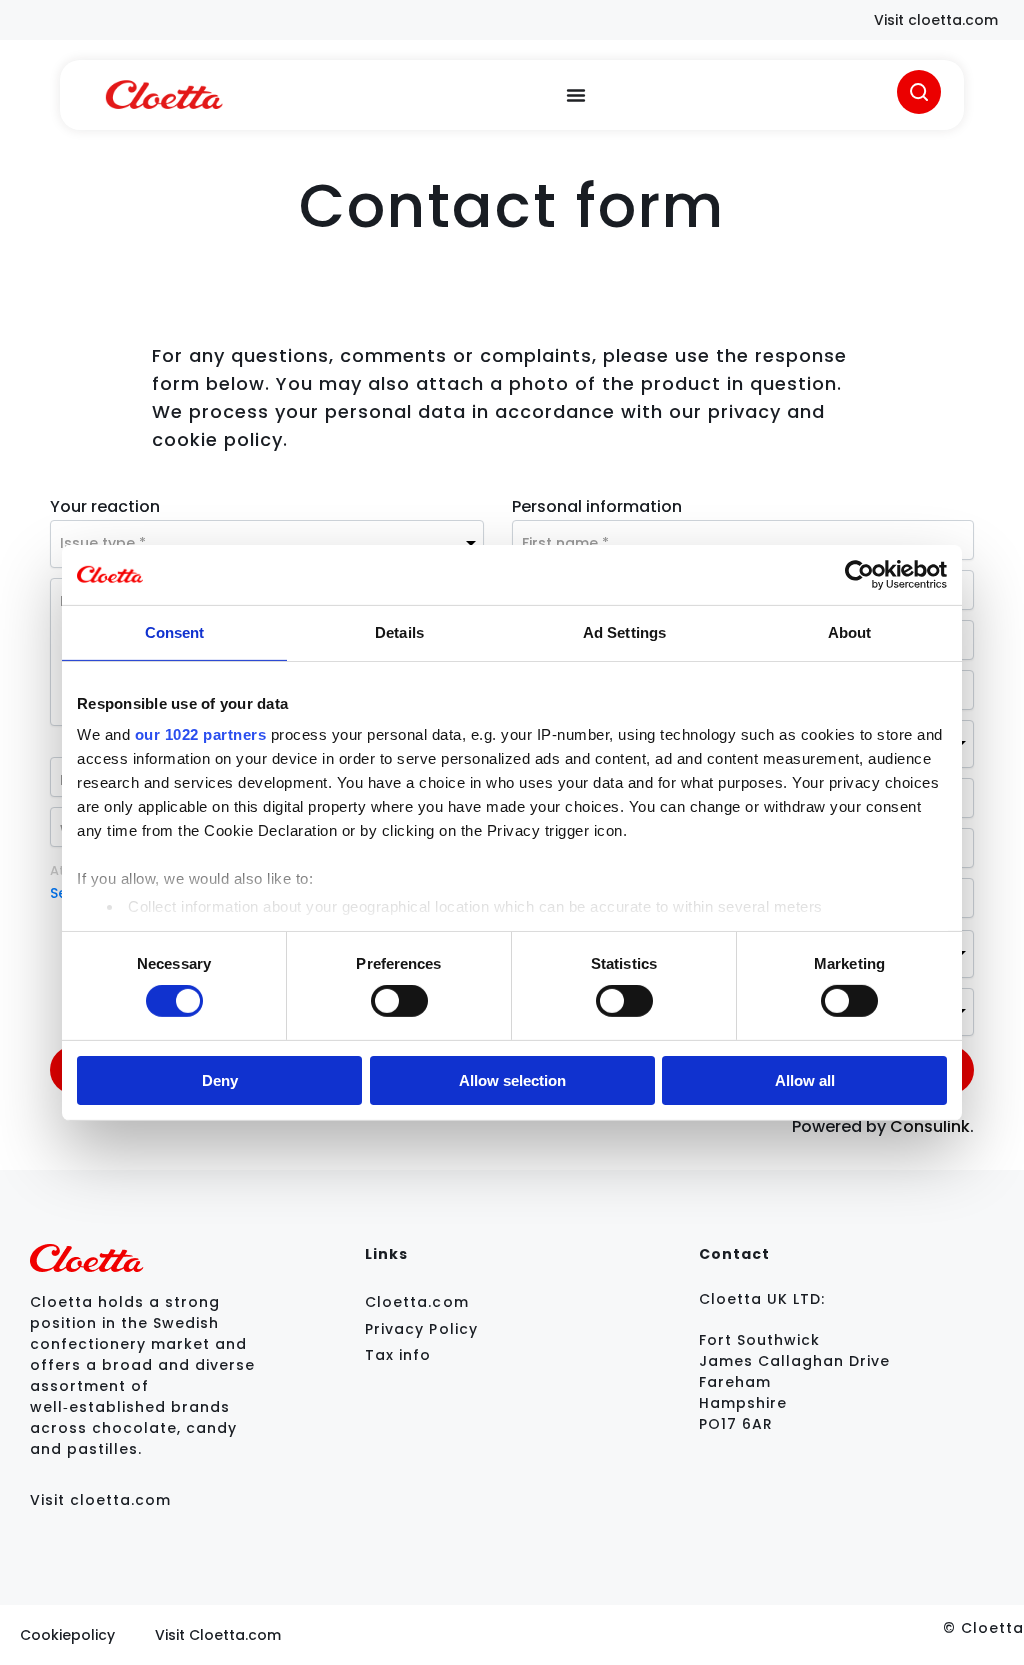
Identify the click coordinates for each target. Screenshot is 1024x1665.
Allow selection (512, 1080)
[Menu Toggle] (576, 95)
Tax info (398, 1355)
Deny (220, 1080)
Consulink (930, 1126)
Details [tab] (399, 631)
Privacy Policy (421, 1329)
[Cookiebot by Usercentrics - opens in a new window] (859, 574)
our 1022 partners (201, 734)
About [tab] (850, 631)
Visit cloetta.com (100, 1500)
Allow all (805, 1080)
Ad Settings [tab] (624, 631)
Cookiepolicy (67, 1635)
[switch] (399, 1001)
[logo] (164, 95)
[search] (919, 92)
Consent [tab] (175, 631)
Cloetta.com (417, 1302)
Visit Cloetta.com (218, 1635)
